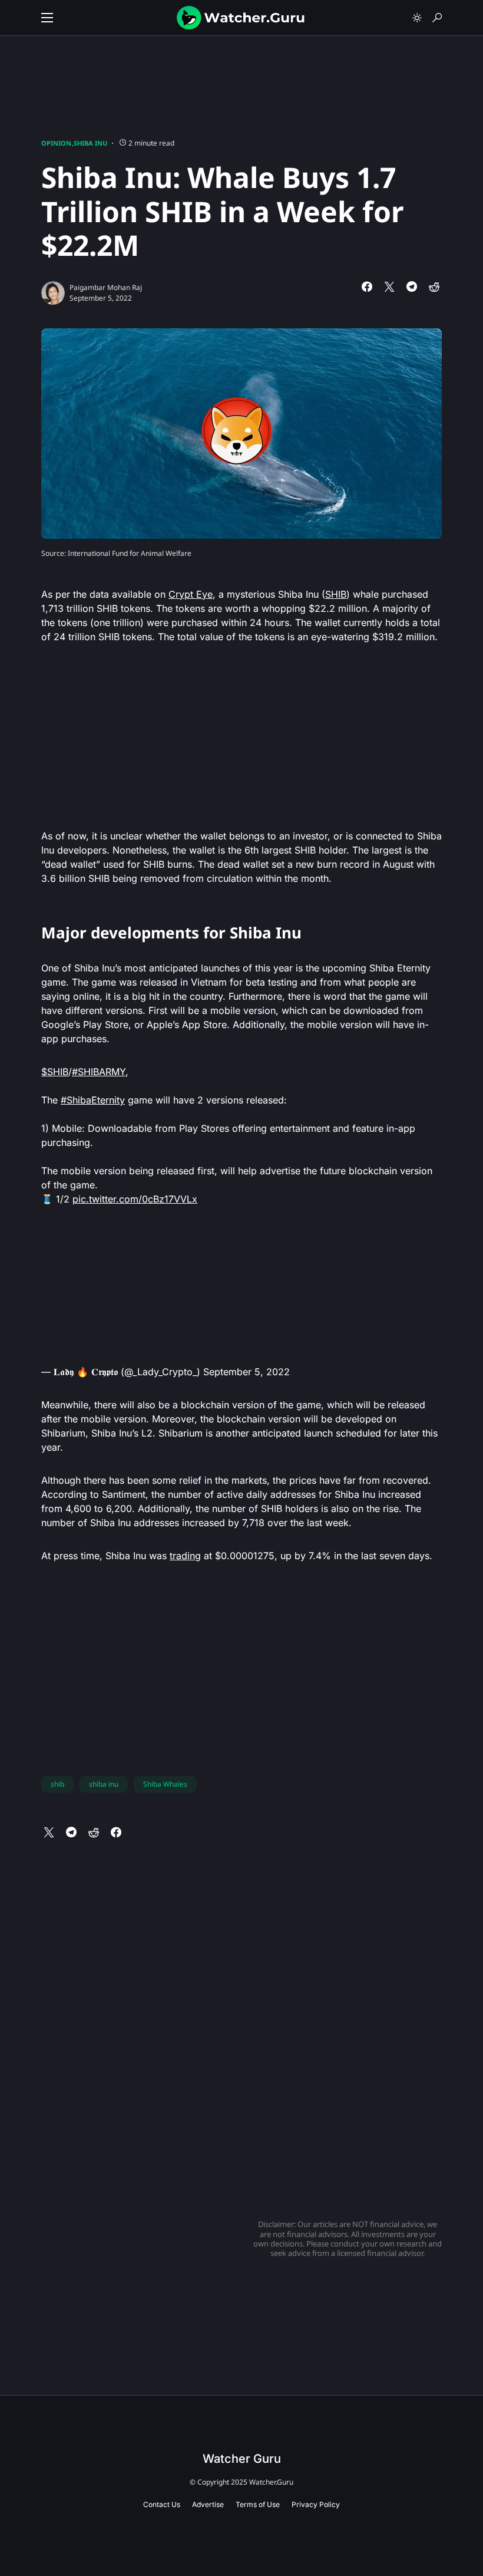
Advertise (208, 2504)
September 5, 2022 (247, 1372)
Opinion (56, 143)
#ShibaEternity (93, 1100)
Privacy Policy (316, 2504)
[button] (47, 18)
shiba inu (104, 1784)
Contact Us (162, 2504)
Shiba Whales (165, 1784)
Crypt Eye (191, 594)
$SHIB (55, 1072)
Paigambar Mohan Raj (106, 287)
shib (57, 1784)
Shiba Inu (90, 143)
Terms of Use (258, 2504)
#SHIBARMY (99, 1072)
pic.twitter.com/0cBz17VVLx (135, 1199)
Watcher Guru (242, 2459)
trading (185, 1556)
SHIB (336, 594)
